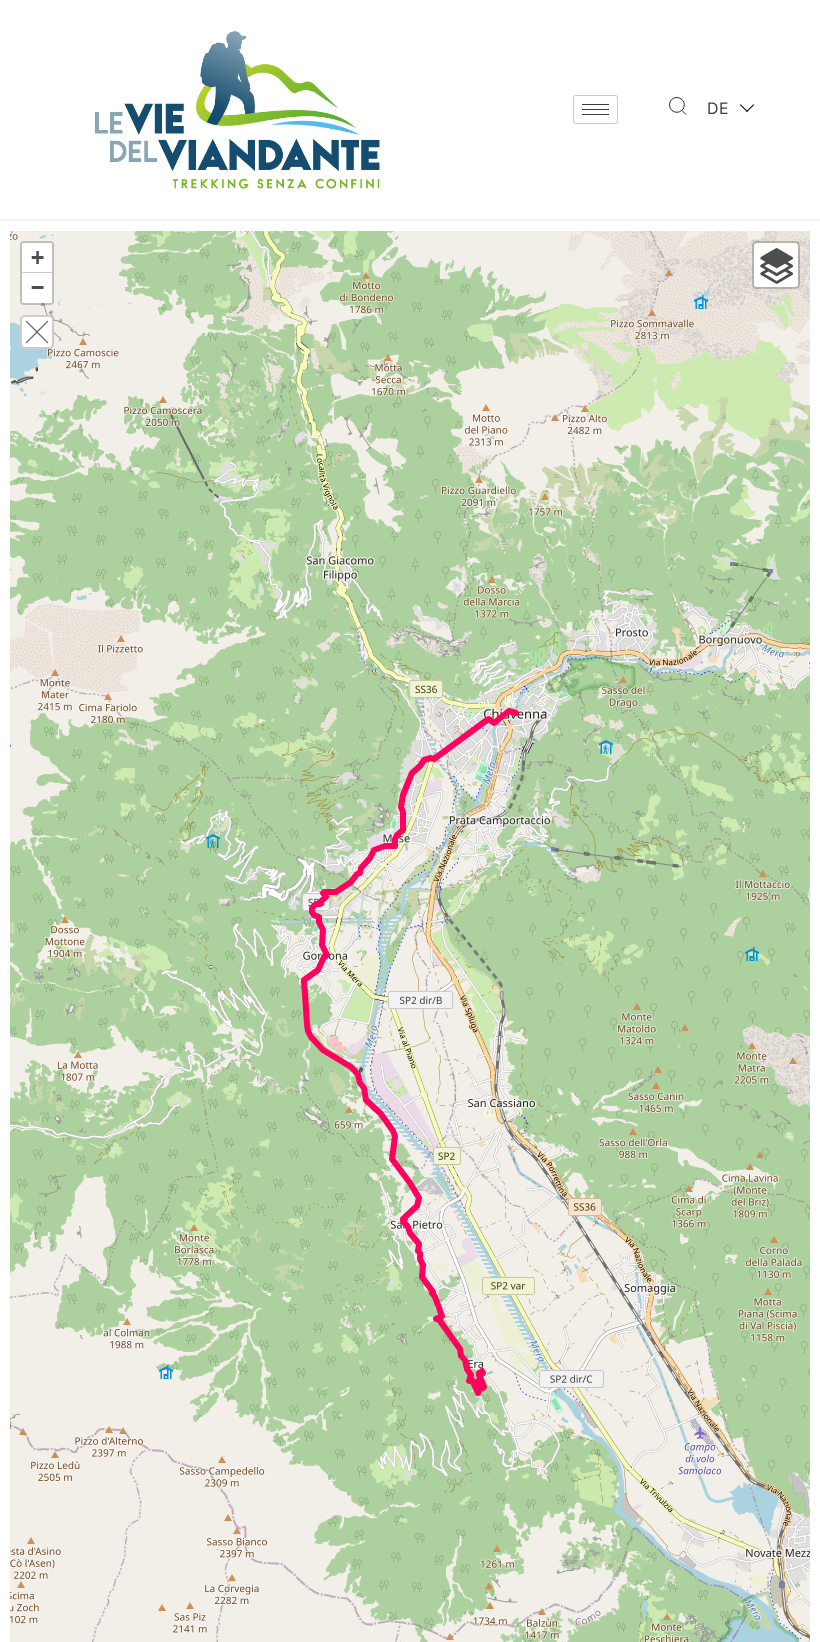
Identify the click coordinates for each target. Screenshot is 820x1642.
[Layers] (776, 265)
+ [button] (37, 257)
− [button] (37, 287)
